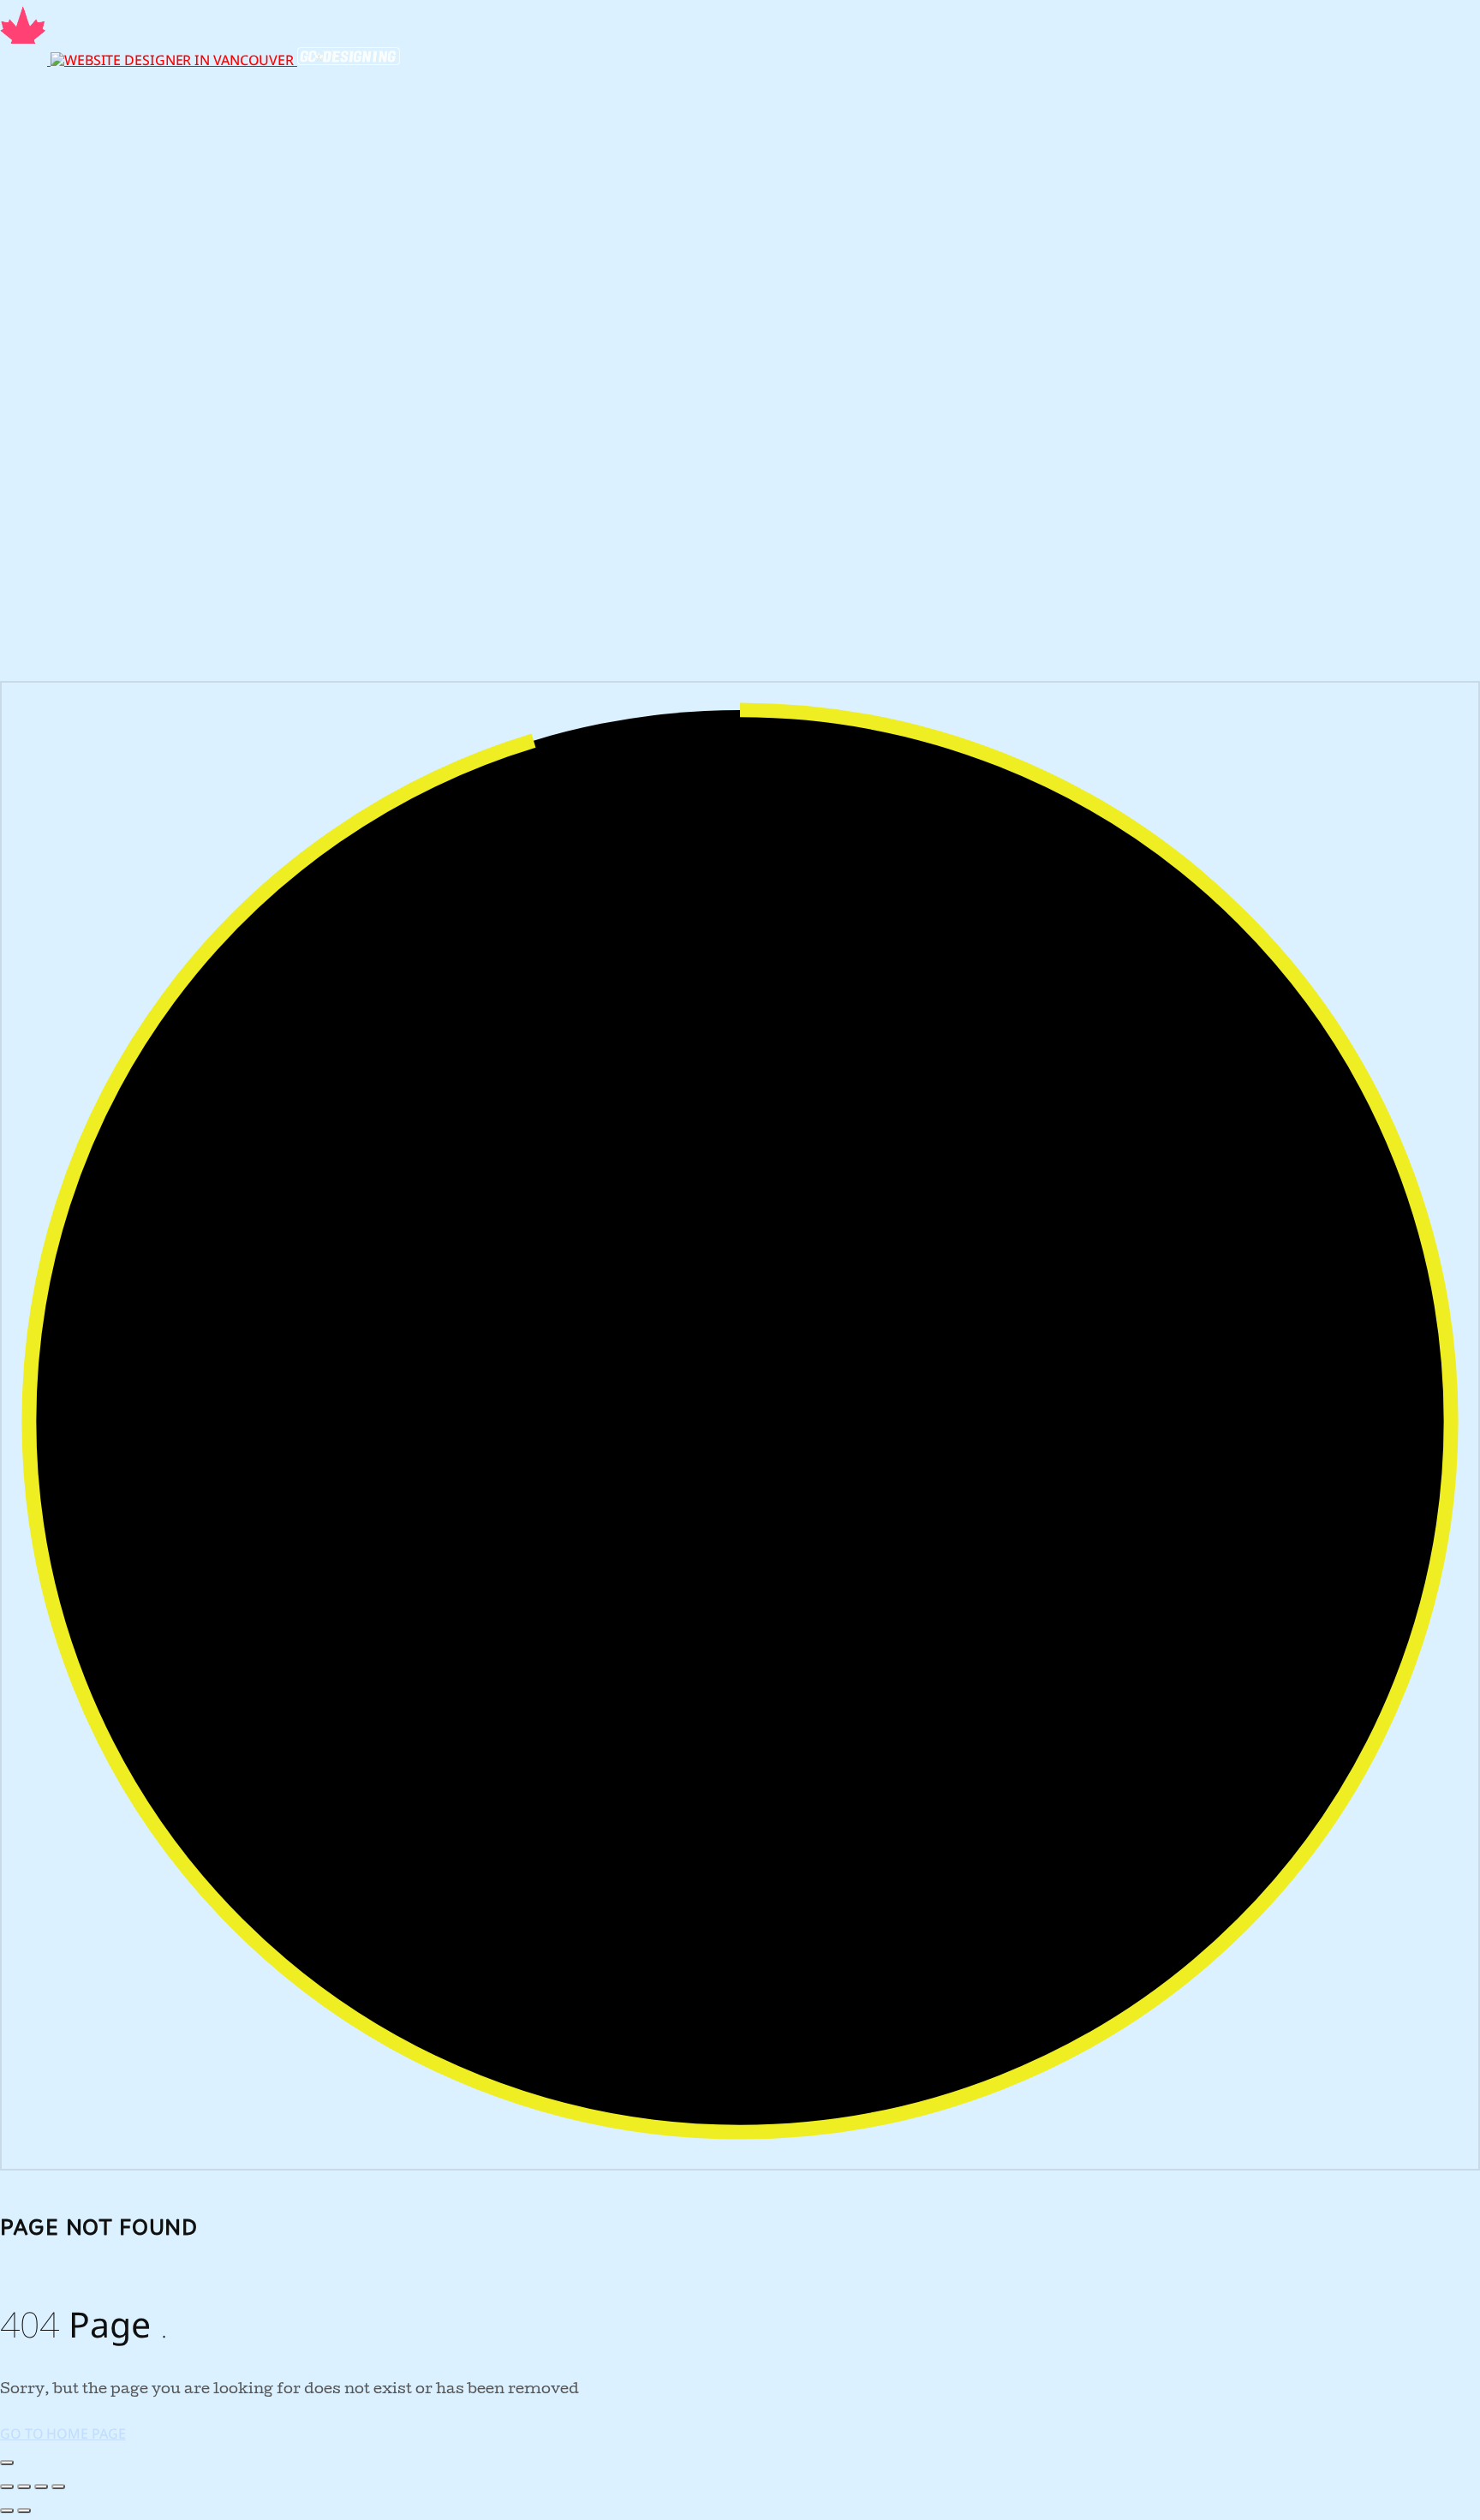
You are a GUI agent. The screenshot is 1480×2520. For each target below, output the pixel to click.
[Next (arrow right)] (24, 2511)
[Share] (41, 2487)
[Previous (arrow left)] (7, 2511)
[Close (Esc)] (58, 2487)
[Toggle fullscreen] (24, 2487)
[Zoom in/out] (7, 2487)
